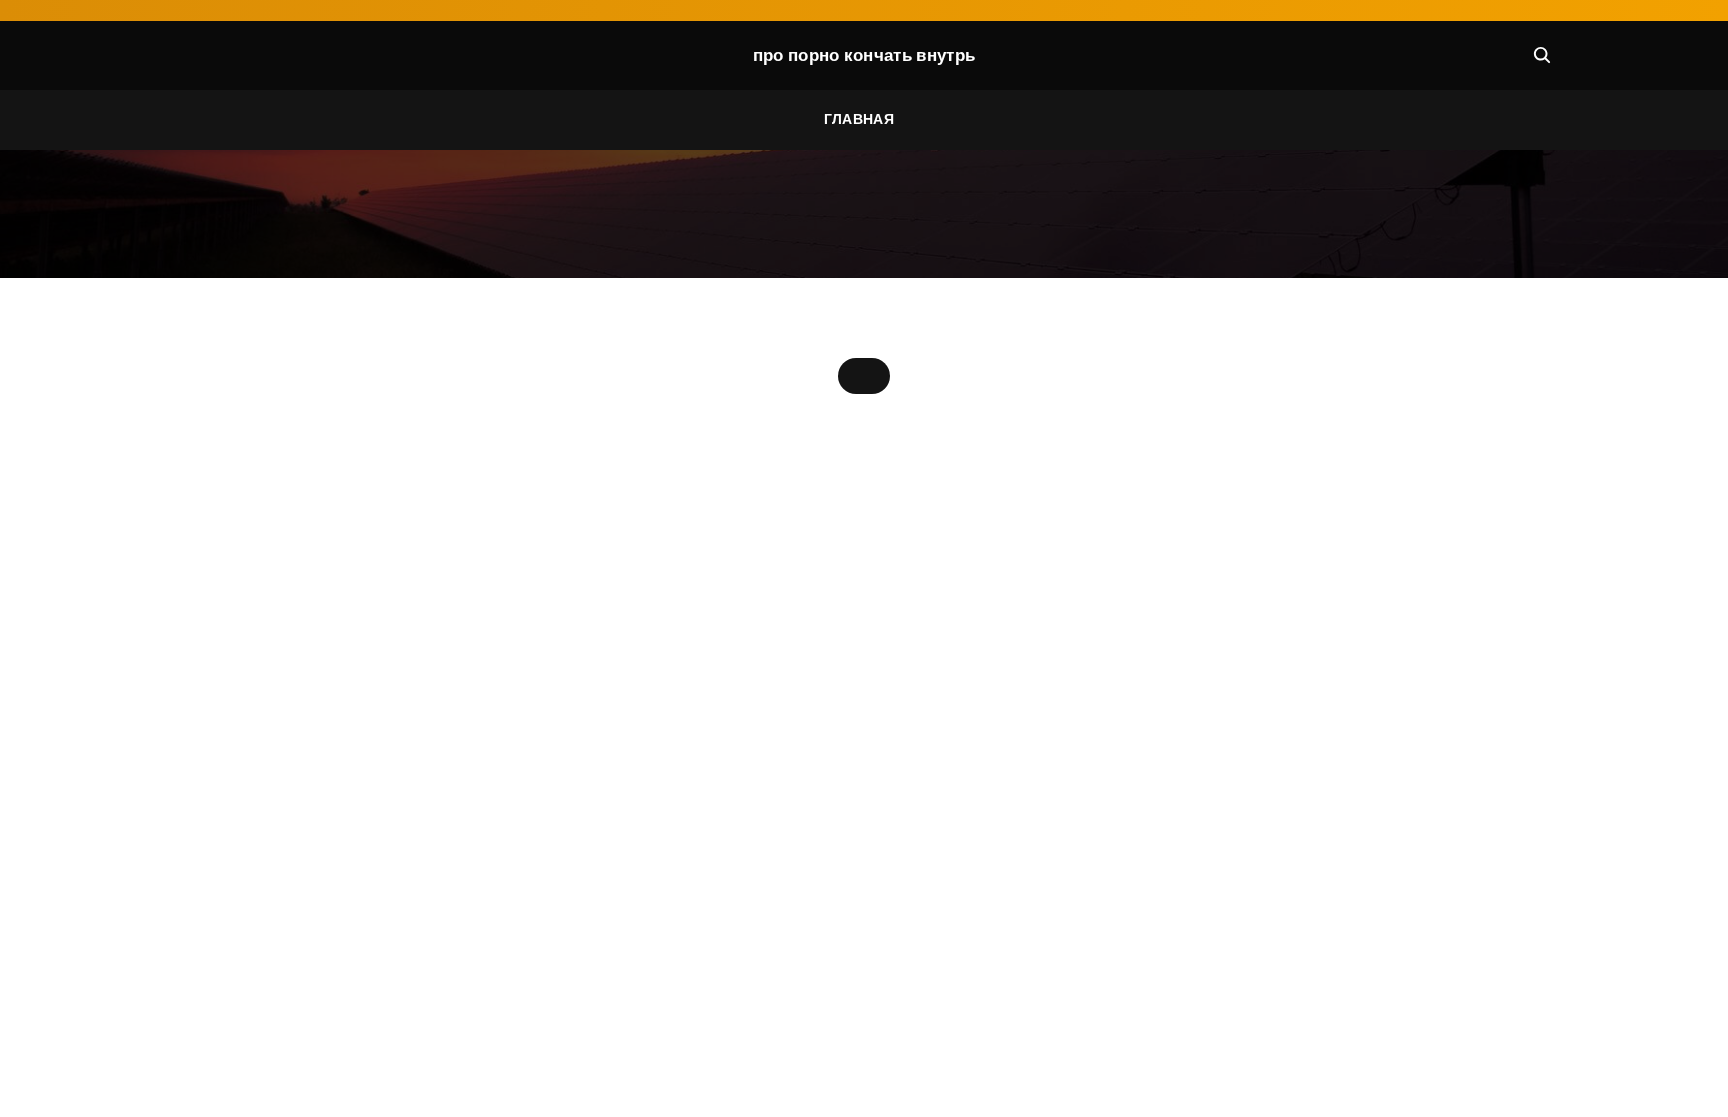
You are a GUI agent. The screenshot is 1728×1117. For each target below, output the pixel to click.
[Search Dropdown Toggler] (1542, 55)
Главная (859, 119)
